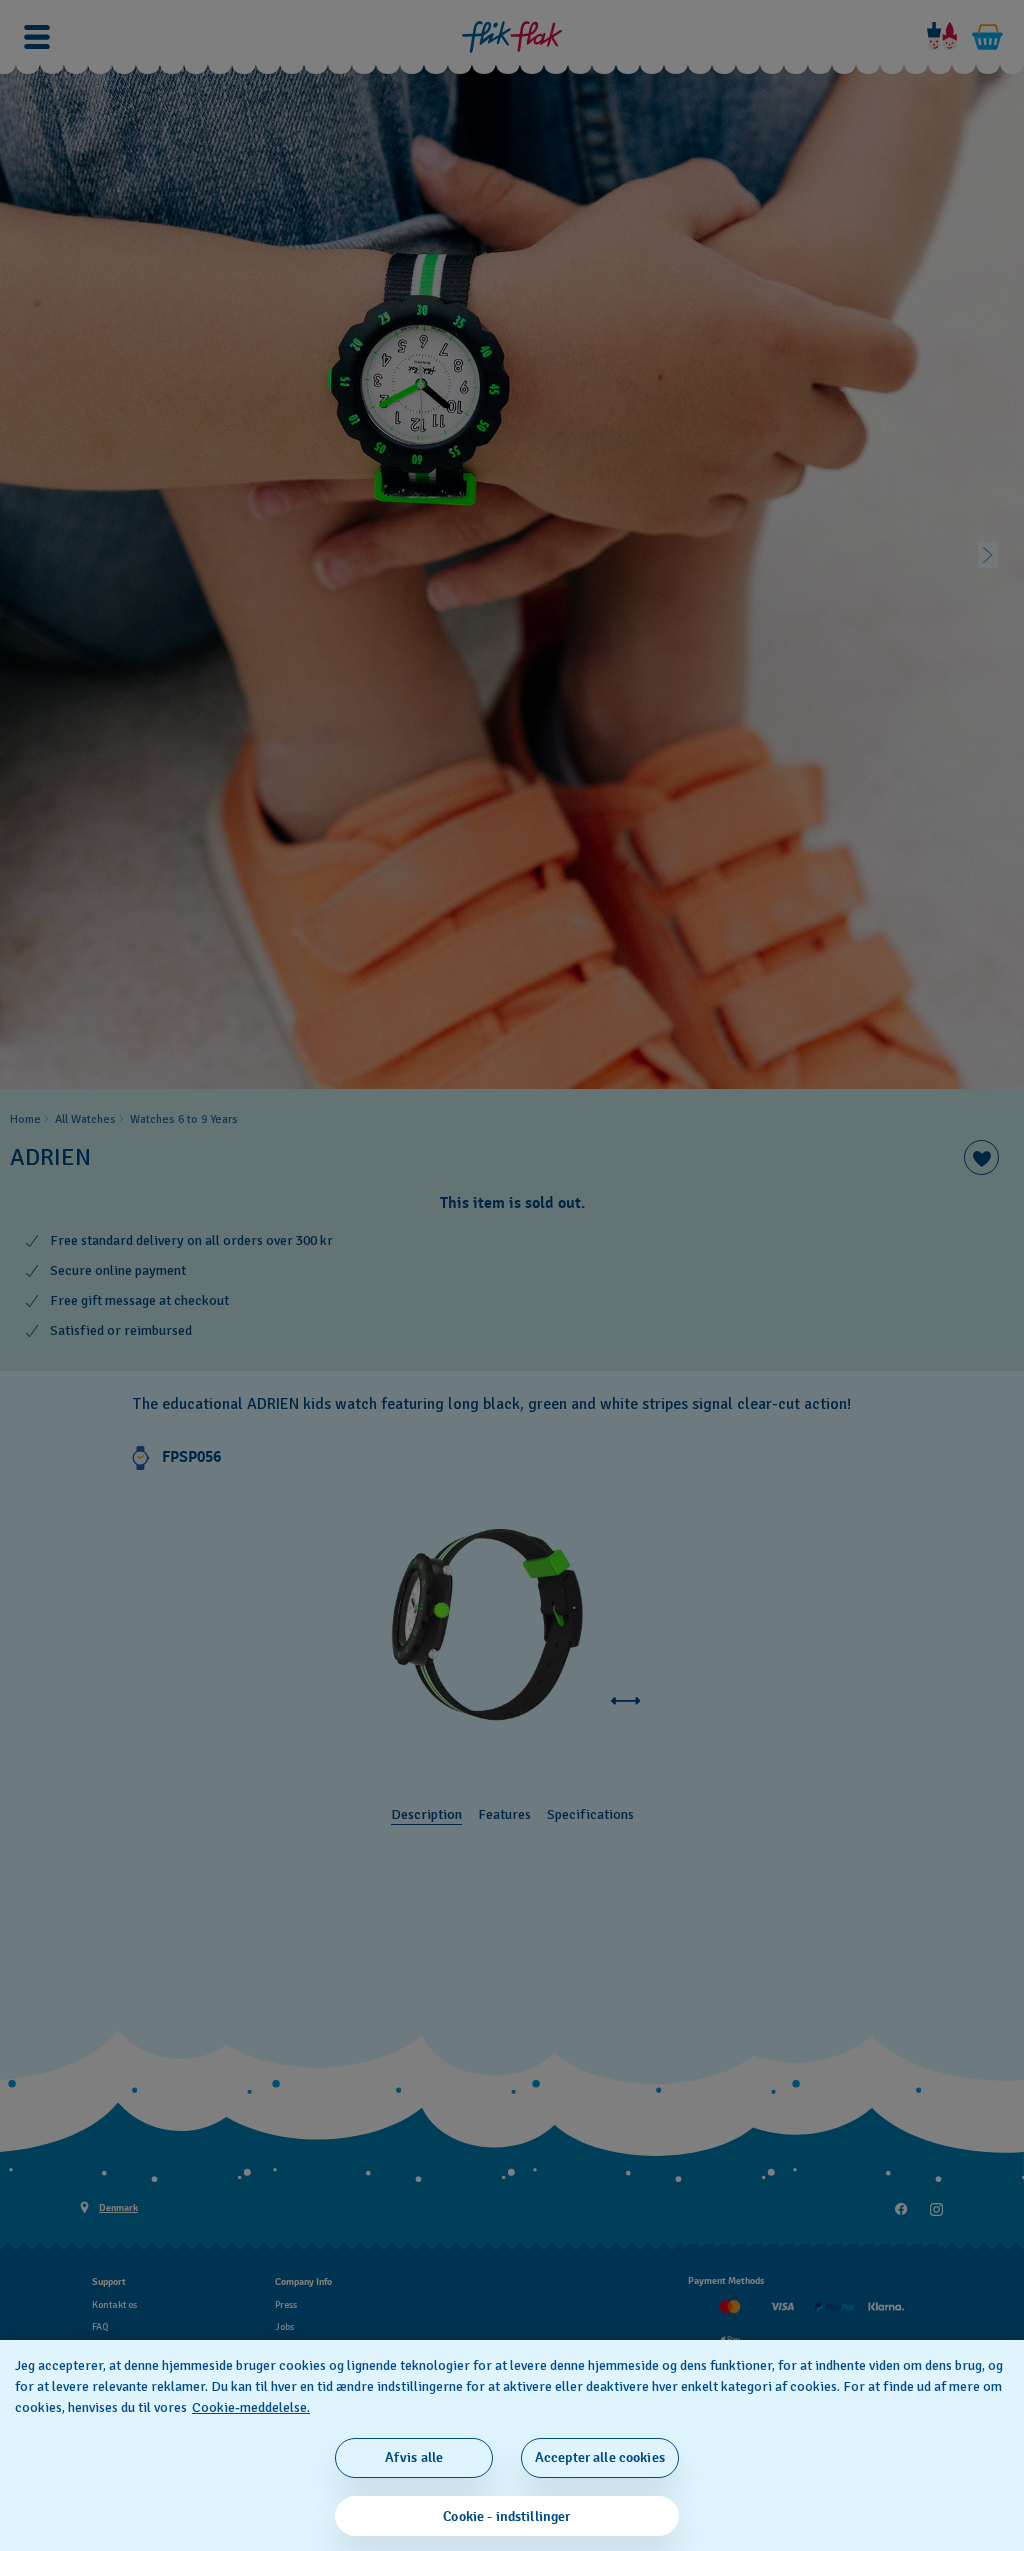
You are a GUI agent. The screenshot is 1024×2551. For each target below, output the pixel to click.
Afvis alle (414, 2457)
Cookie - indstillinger (506, 2516)
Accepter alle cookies (600, 2457)
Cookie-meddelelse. (251, 2407)
